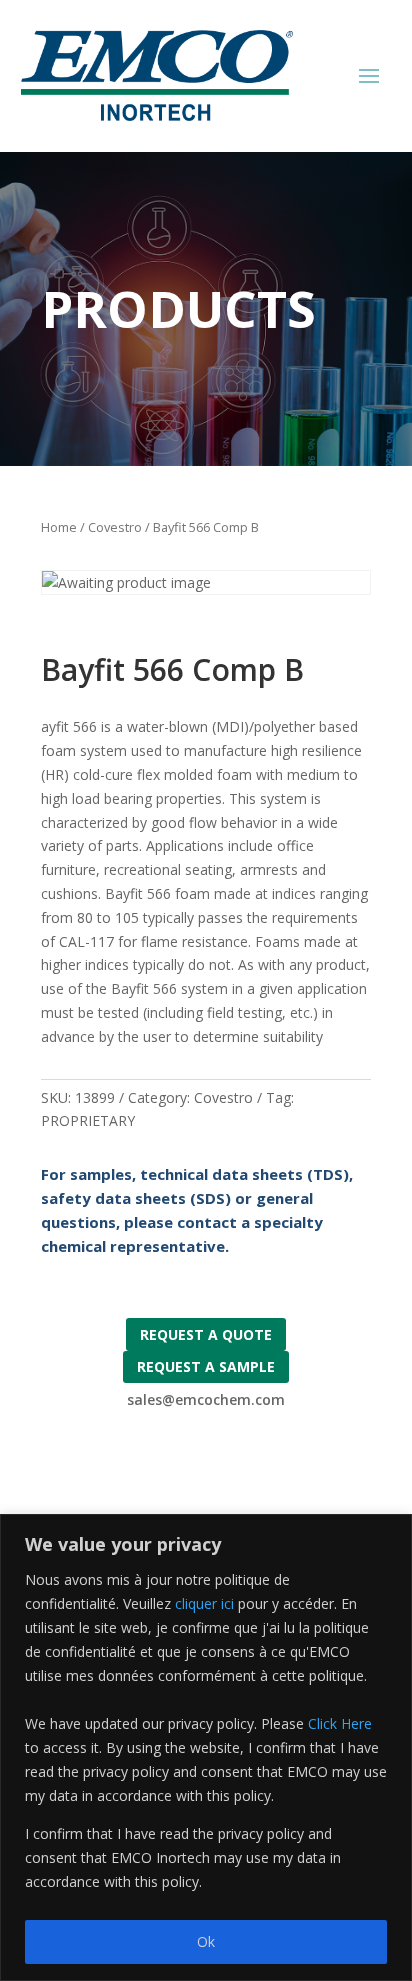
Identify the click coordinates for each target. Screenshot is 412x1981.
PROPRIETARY (88, 1120)
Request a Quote (206, 1334)
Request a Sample (206, 1366)
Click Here (340, 1723)
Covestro (115, 527)
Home (59, 527)
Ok (206, 1941)
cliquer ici (204, 1603)
